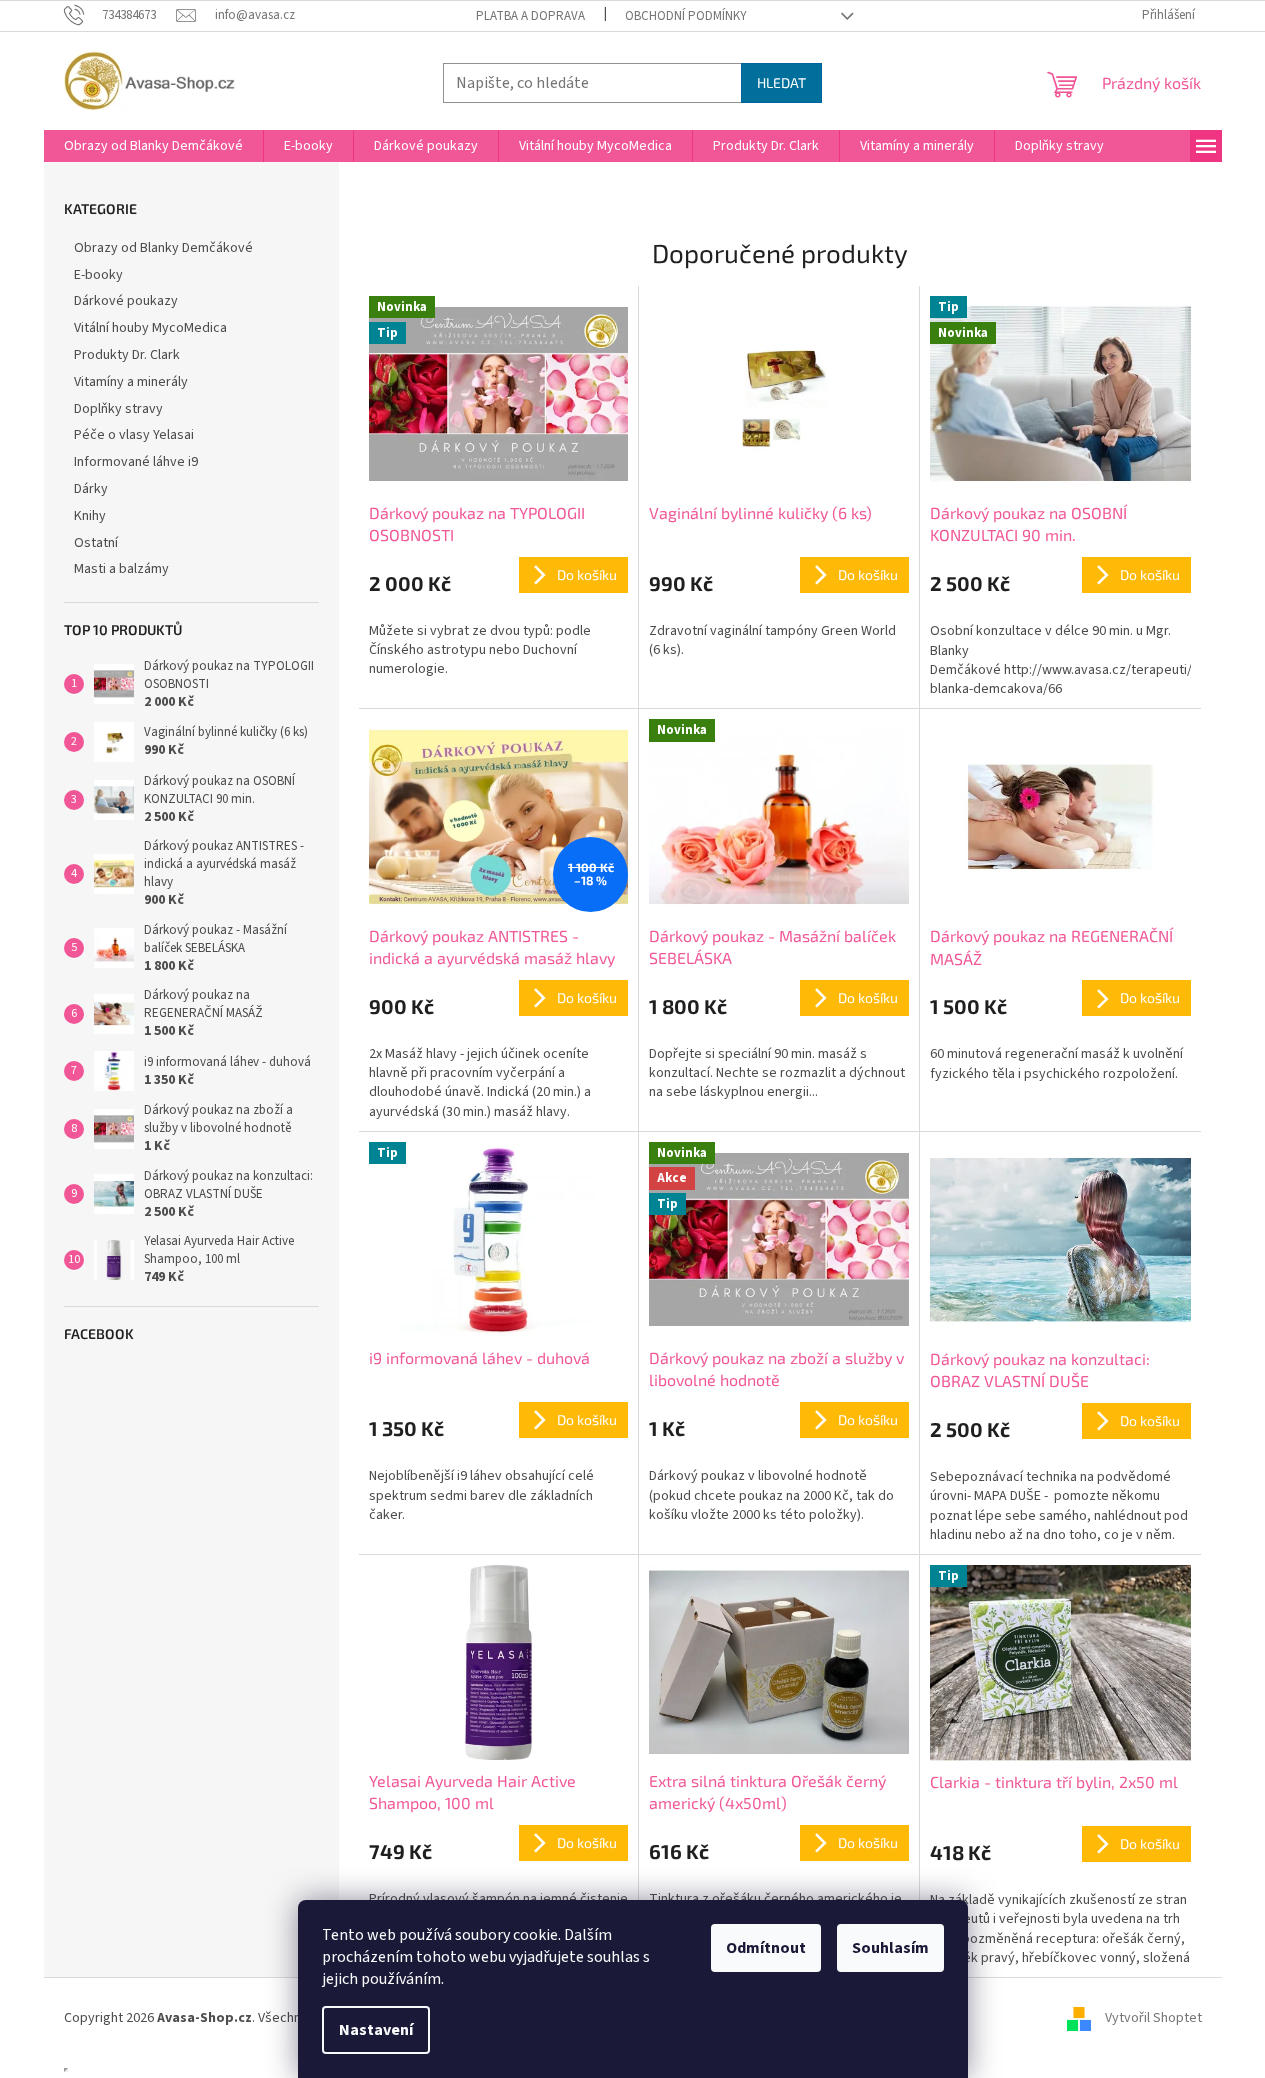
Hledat (781, 82)
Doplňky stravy (118, 409)
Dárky (91, 489)
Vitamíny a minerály (131, 382)
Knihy (90, 516)
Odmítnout (766, 1948)
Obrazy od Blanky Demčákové (163, 248)
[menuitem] (153, 146)
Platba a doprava (530, 16)
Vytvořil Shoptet (1153, 2018)
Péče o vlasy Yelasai (134, 435)
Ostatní (96, 543)
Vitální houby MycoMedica (150, 328)
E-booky (98, 275)
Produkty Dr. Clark (127, 355)
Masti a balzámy (121, 569)
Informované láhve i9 (136, 462)
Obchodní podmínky (686, 16)
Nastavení (376, 2030)
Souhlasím (890, 1948)
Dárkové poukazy (126, 301)
